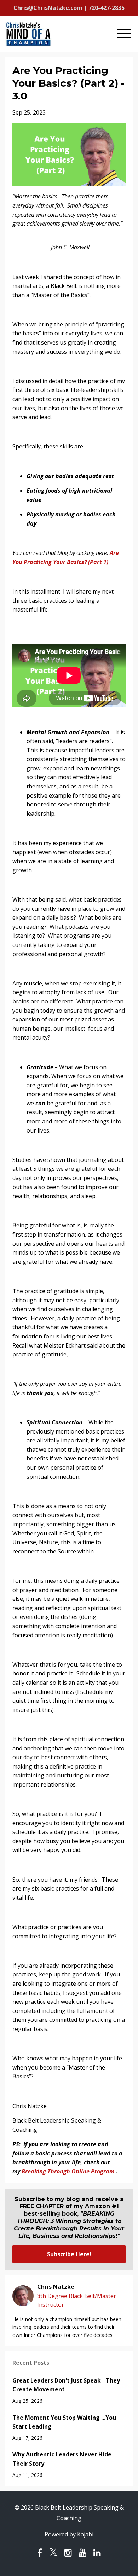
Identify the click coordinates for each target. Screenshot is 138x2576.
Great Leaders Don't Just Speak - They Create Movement (66, 2385)
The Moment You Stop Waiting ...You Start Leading (64, 2422)
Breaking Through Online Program (68, 2171)
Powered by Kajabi (69, 2534)
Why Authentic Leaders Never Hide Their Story (62, 2459)
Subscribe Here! (69, 2254)
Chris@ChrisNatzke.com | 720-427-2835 (69, 8)
